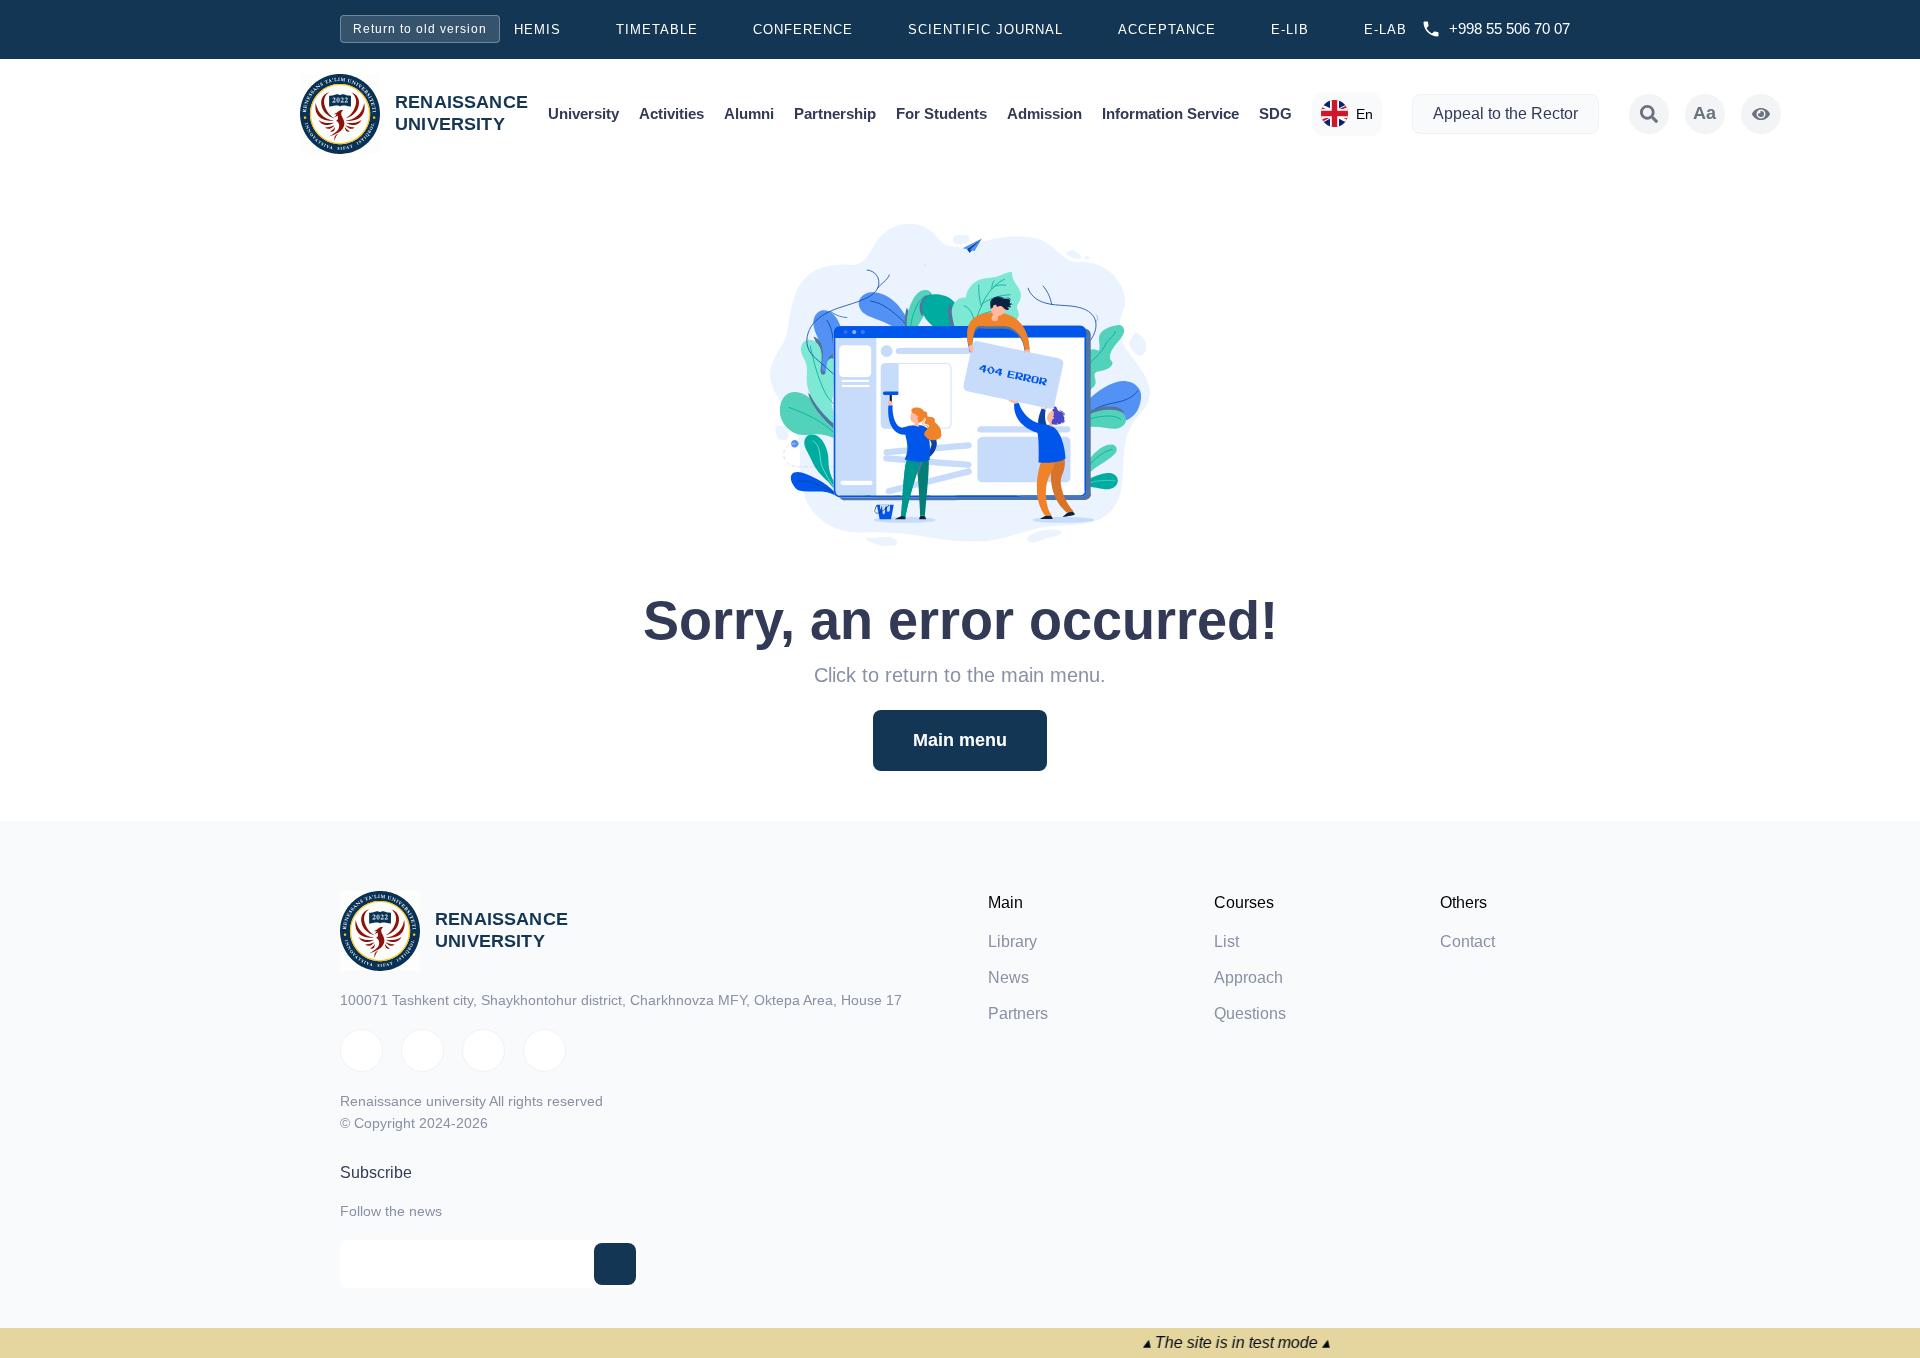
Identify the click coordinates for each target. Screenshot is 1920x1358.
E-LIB (1290, 29)
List (1226, 941)
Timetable (657, 29)
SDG (1275, 113)
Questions (1250, 1013)
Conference (803, 29)
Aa (1704, 113)
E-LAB (1385, 29)
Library (1012, 941)
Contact (1467, 941)
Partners (1018, 1013)
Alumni (749, 113)
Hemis (537, 29)
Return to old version (420, 29)
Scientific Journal (985, 29)
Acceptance (1167, 29)
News (1008, 977)
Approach (1248, 977)
